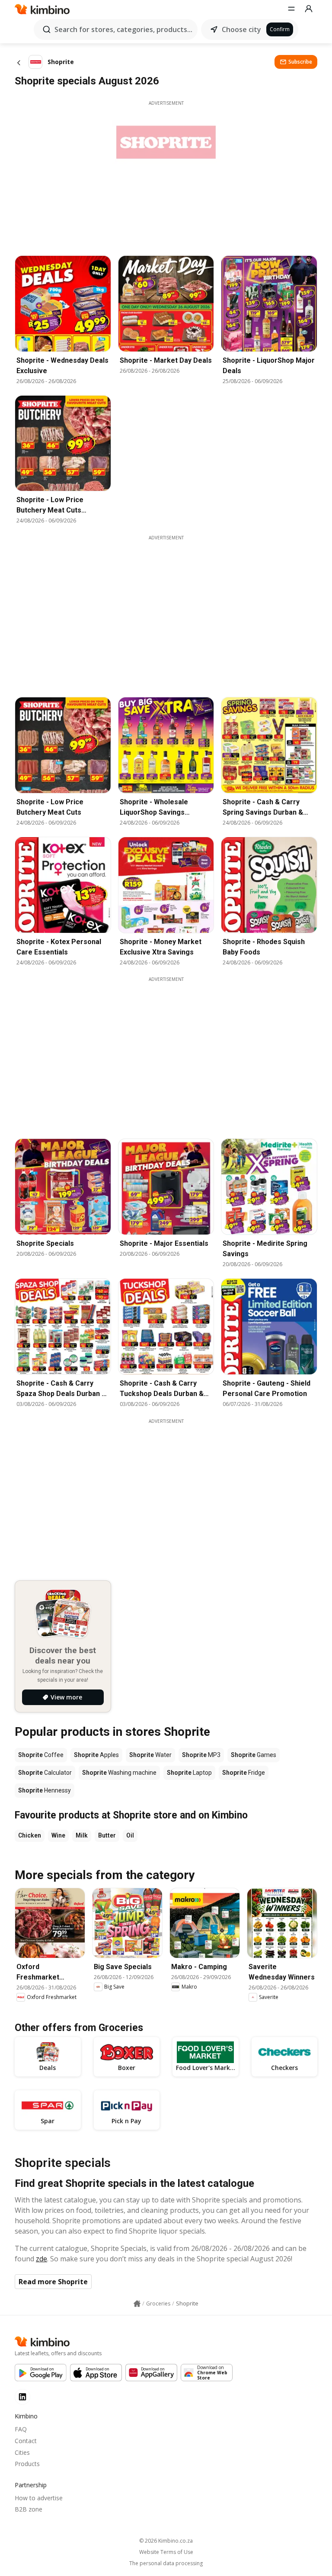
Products (27, 2464)
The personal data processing (166, 2563)
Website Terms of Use (166, 2552)
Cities (22, 2452)
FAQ (21, 2429)
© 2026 (166, 2541)
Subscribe (300, 62)
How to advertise (39, 2498)
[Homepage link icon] (137, 2304)
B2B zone (29, 2509)
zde (41, 2259)
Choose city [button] (241, 29)
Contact (26, 2441)
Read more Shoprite (53, 2282)
